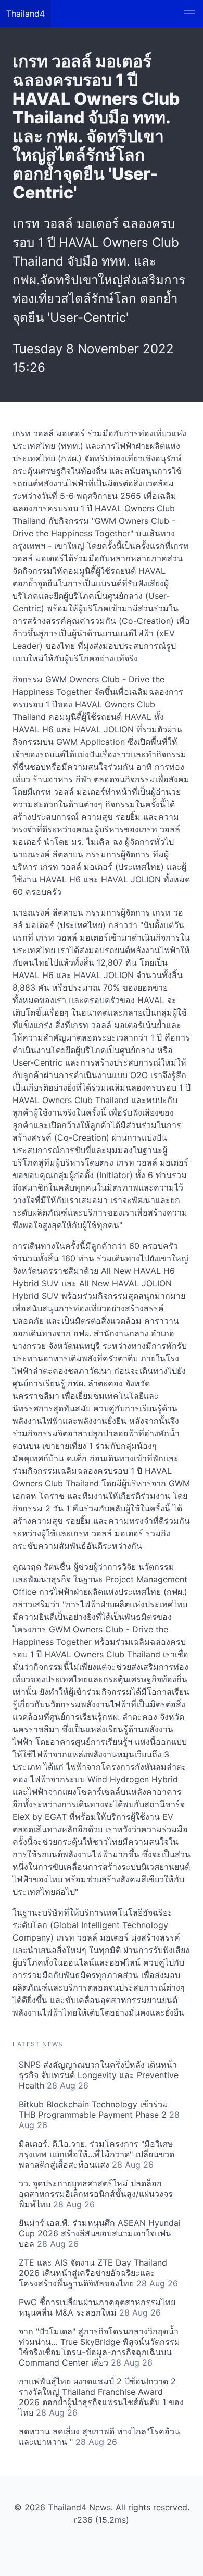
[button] (189, 14)
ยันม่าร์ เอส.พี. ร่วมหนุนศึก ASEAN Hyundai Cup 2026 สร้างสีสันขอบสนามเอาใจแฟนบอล (100, 2233)
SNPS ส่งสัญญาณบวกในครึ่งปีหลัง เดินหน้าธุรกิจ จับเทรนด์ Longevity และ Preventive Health (99, 2075)
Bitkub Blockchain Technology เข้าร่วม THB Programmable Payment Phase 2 (99, 2115)
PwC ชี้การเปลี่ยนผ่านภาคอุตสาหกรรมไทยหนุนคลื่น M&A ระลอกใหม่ (97, 2307)
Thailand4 (26, 14)
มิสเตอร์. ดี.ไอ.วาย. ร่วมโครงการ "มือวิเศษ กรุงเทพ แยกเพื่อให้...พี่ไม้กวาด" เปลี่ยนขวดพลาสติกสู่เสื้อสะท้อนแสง (97, 2154)
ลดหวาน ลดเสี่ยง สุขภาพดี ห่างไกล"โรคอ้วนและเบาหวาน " (99, 2436)
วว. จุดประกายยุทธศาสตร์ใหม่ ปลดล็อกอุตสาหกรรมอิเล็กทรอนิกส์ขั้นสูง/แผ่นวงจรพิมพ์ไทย (96, 2194)
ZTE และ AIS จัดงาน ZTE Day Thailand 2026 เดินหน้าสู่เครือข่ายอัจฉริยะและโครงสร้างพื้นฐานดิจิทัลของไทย (98, 2273)
